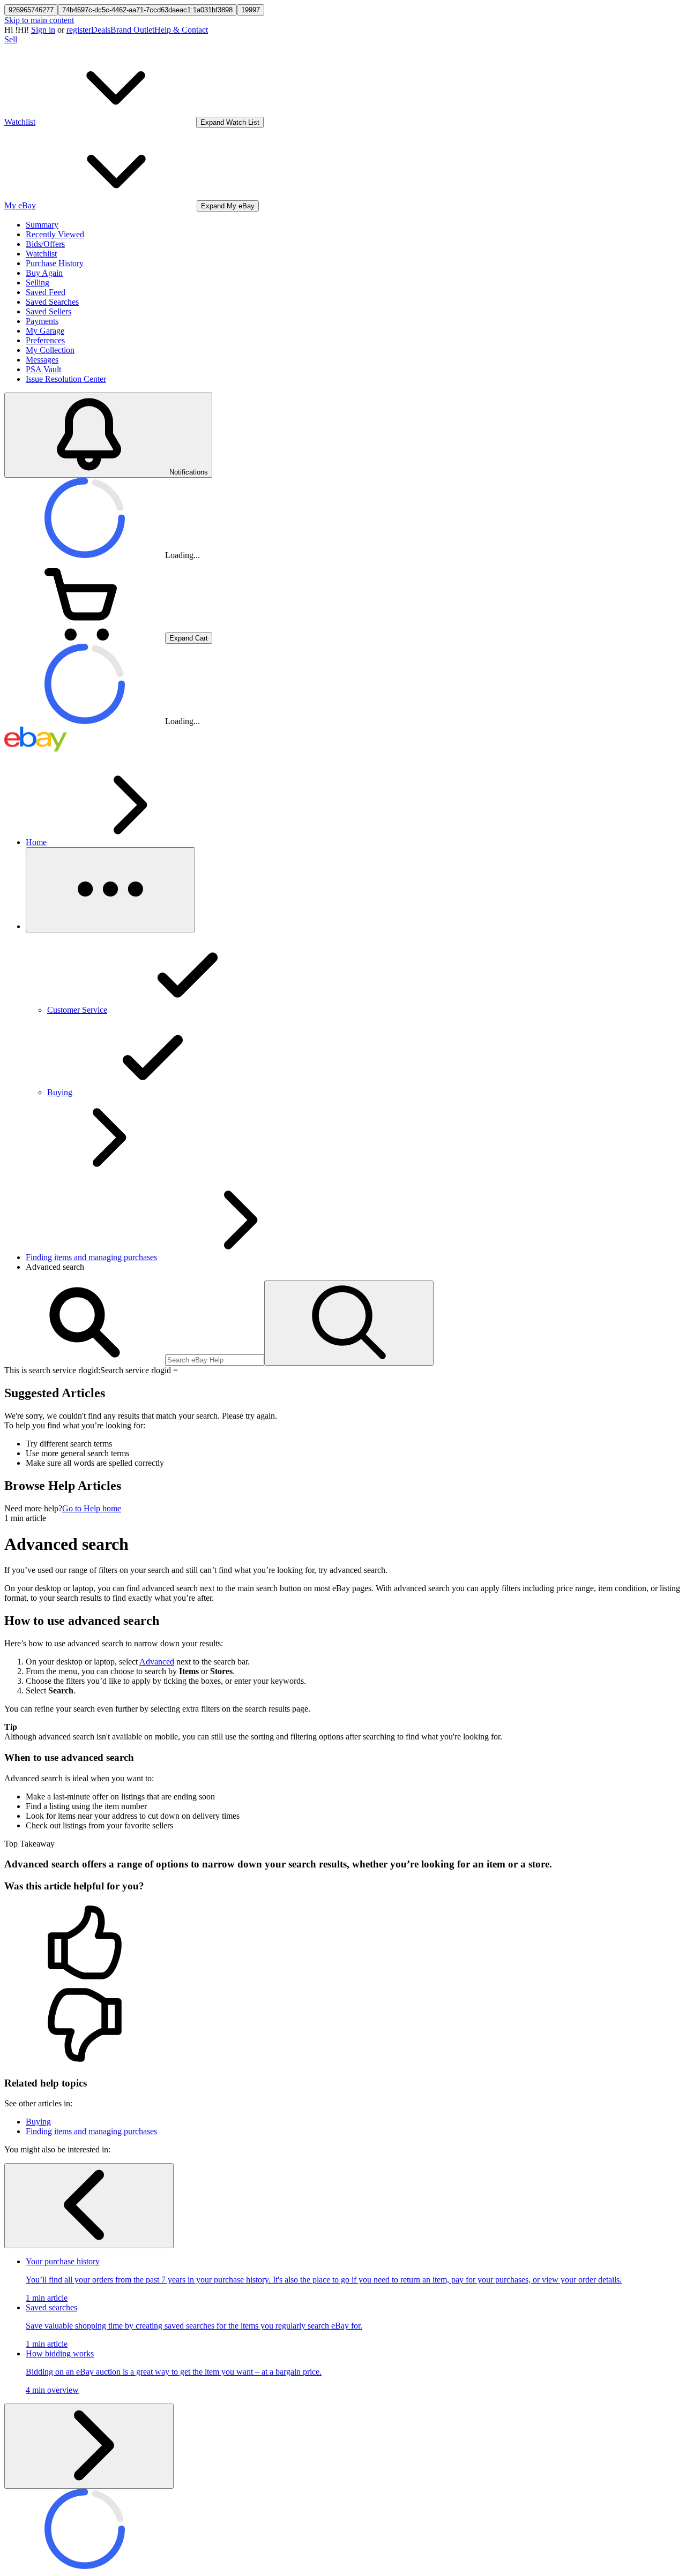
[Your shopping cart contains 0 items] (85, 638)
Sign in (43, 30)
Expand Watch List (230, 122)
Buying (38, 2122)
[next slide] (89, 2446)
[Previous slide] (89, 2206)
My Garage (45, 331)
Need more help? (33, 1508)
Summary (42, 225)
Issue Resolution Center (66, 379)
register (79, 30)
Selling (38, 283)
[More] (110, 890)
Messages (42, 360)
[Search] (349, 1323)
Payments (42, 321)
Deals (101, 30)
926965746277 (31, 10)
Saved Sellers (49, 311)
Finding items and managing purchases (91, 1257)
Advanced (157, 1662)
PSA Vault (43, 369)
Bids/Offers (45, 244)
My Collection (50, 350)
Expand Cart (189, 638)
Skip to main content (39, 20)
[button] (343, 1944)
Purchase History (55, 263)
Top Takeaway (29, 1844)
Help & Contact (181, 30)
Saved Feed (46, 292)
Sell (11, 39)
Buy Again (44, 273)
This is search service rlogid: (52, 1370)
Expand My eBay (228, 206)
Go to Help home (92, 1508)
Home (36, 842)
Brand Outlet (132, 30)
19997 (251, 10)
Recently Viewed (55, 234)
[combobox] (215, 1360)
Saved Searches (52, 302)
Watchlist (41, 254)
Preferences (45, 340)
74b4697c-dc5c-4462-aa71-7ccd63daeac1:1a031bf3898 (147, 10)
